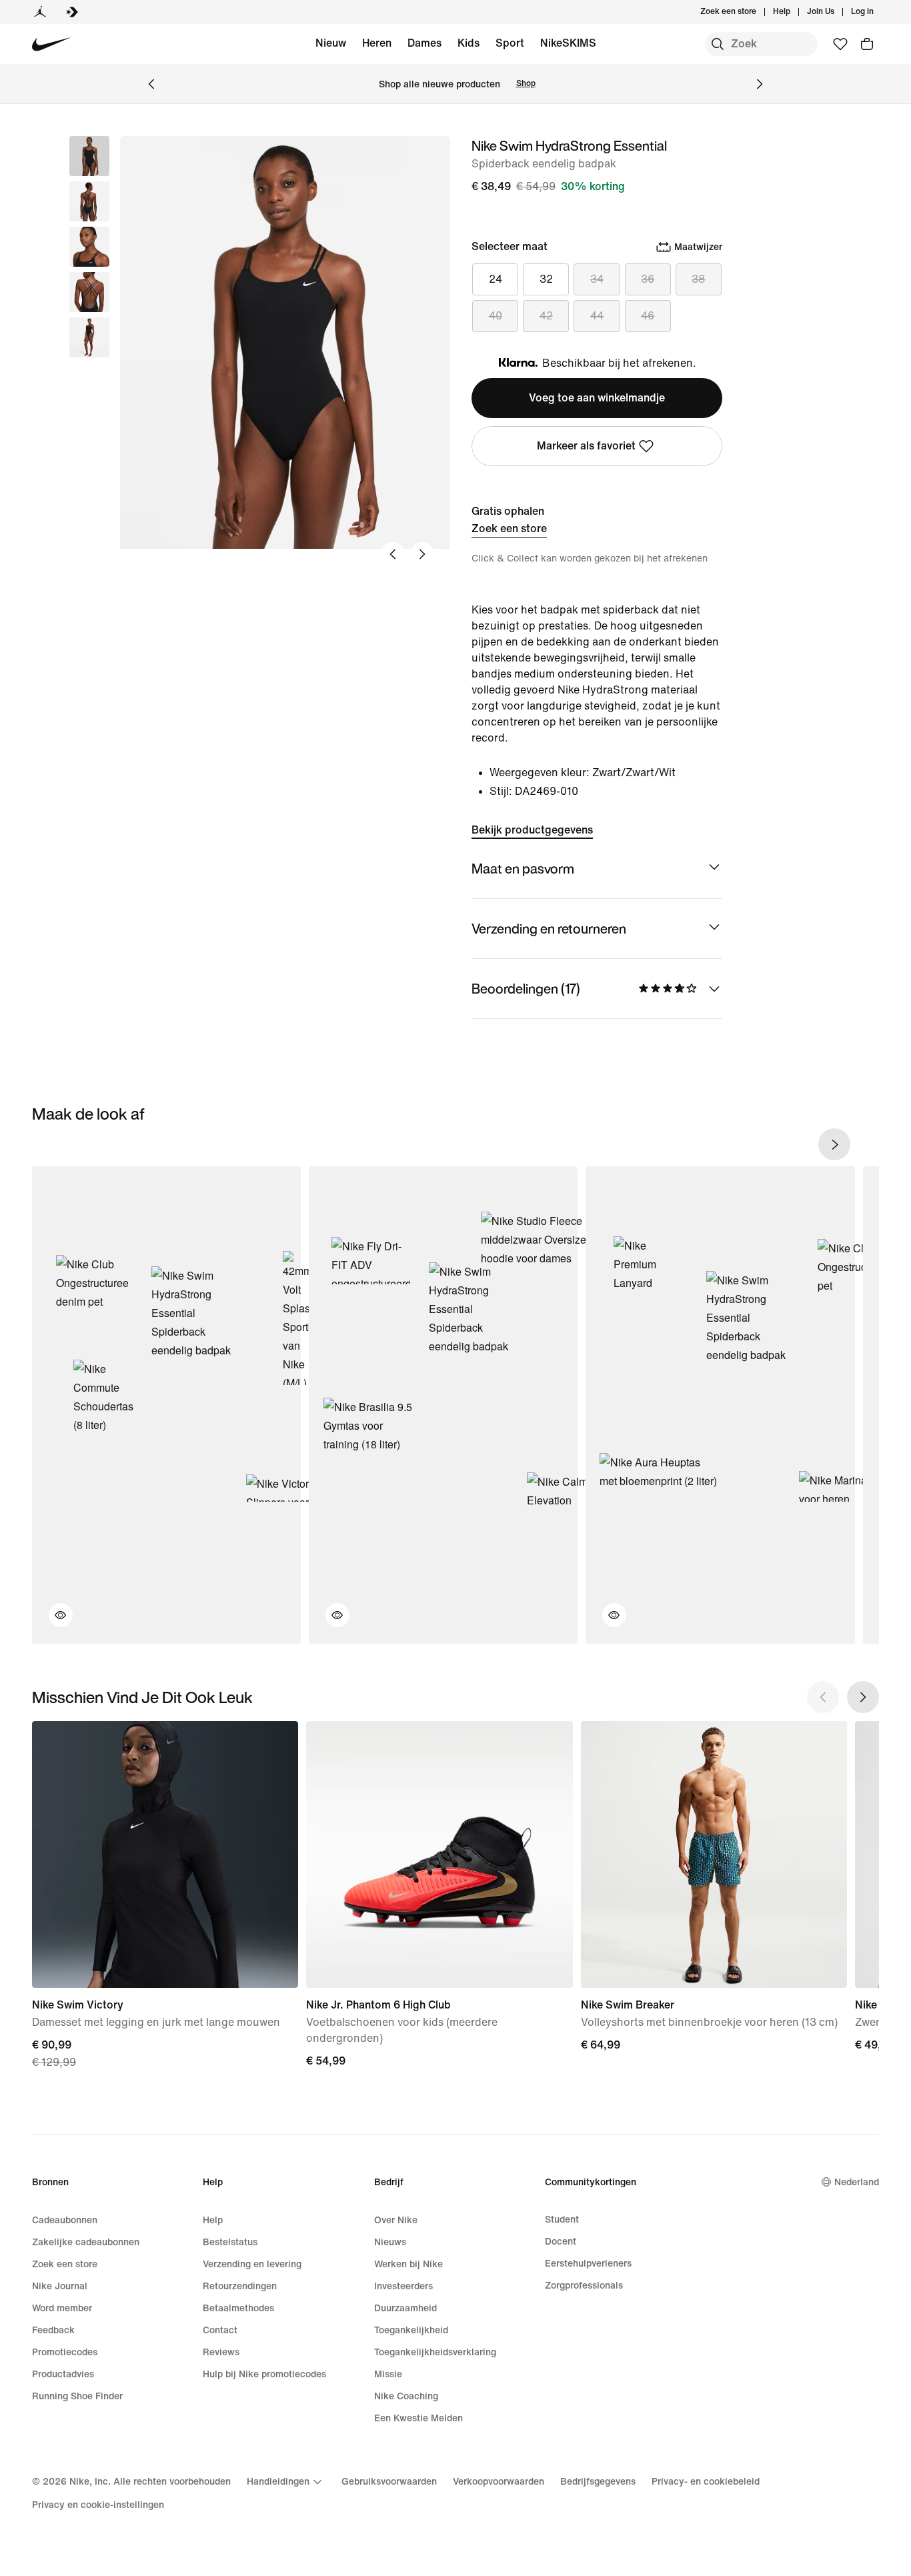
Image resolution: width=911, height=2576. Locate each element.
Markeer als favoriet (586, 446)
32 (546, 279)
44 (597, 316)
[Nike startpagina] (52, 44)
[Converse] (72, 12)
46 (648, 316)
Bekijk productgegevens (532, 830)
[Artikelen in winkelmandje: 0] (867, 44)
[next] (834, 1144)
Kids (469, 43)
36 (648, 279)
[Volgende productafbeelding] (422, 554)
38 (698, 279)
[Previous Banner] (151, 84)
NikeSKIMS (568, 43)
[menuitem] (794, 12)
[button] (89, 201)
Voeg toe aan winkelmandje (597, 398)
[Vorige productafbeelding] (393, 554)
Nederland (857, 2182)
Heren (377, 43)
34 (597, 279)
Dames (424, 43)
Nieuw (331, 43)
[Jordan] (40, 12)
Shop (526, 84)
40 (496, 316)
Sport (510, 43)
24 (496, 279)
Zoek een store (509, 528)
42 (546, 316)
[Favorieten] (840, 44)
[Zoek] (718, 44)
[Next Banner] (760, 84)
